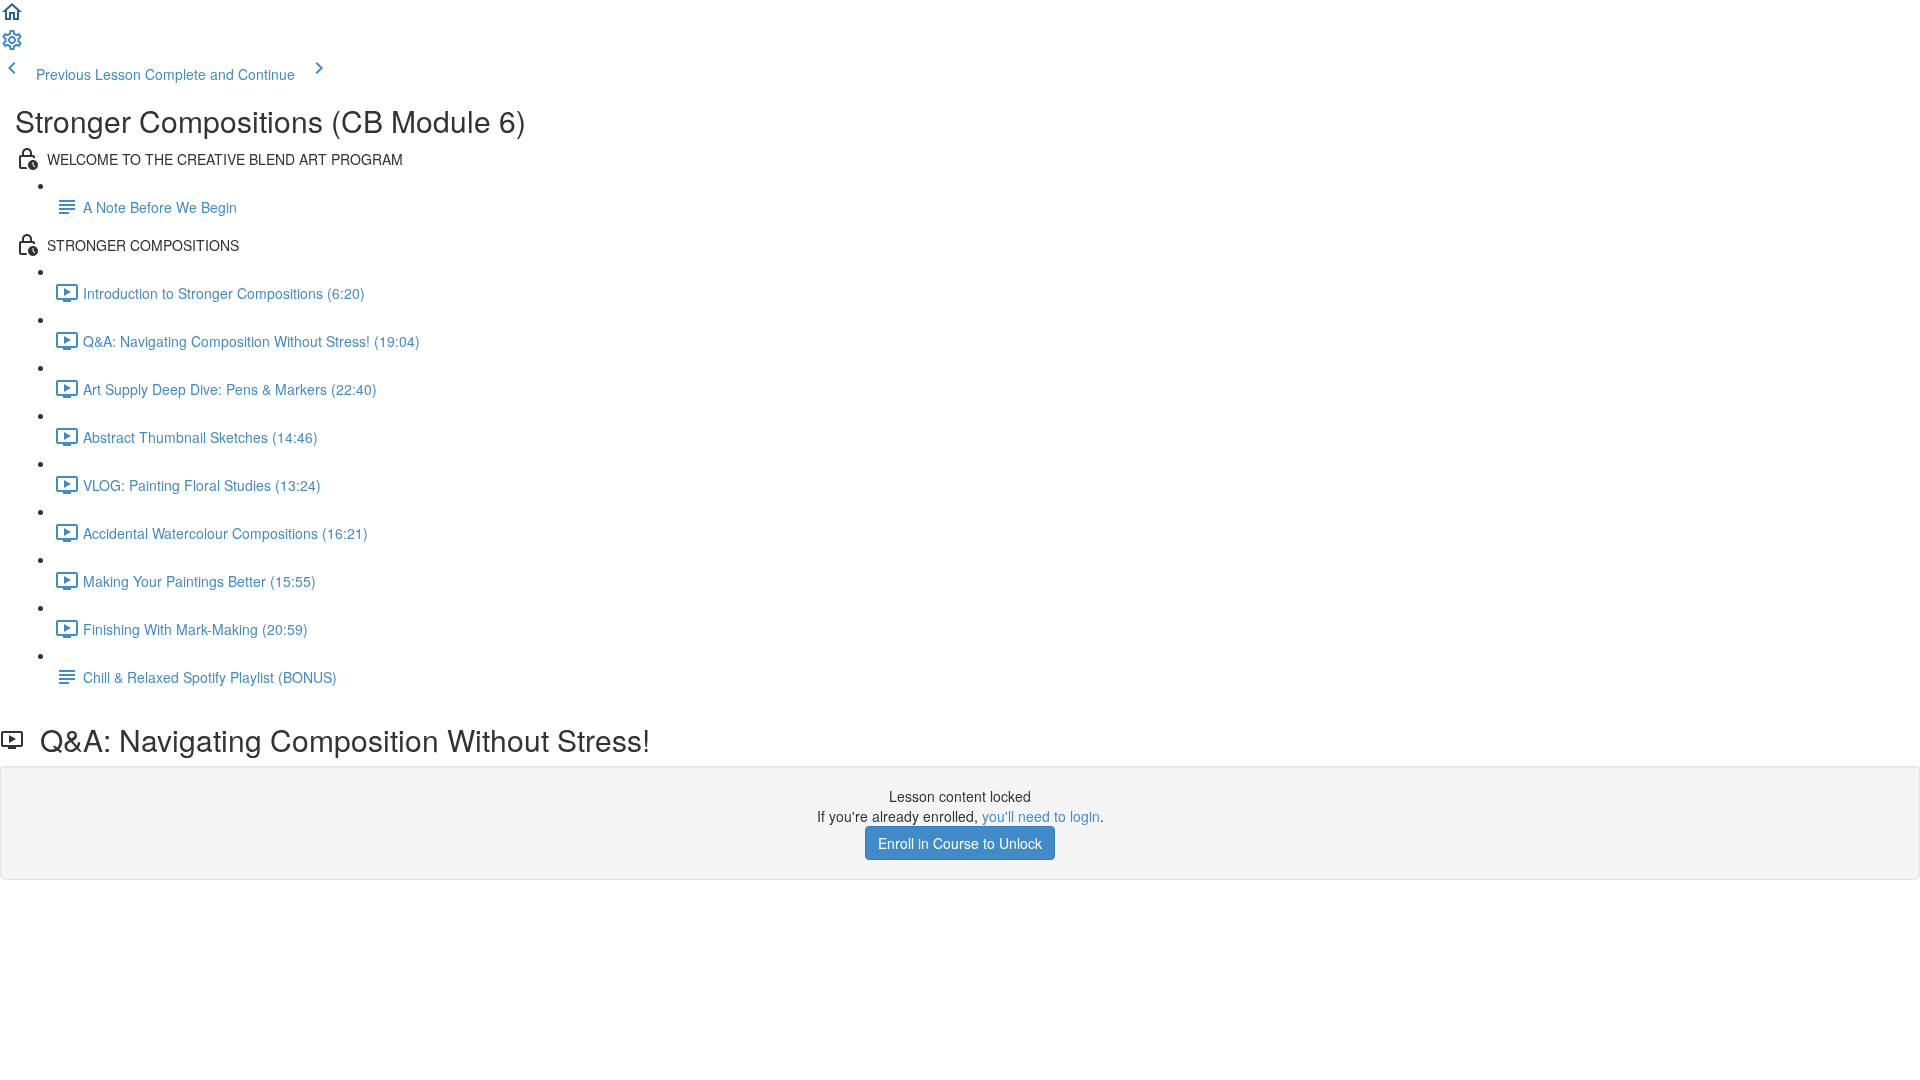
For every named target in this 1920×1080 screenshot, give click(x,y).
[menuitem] (12, 46)
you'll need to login (1041, 816)
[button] (12, 18)
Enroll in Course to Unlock (960, 843)
